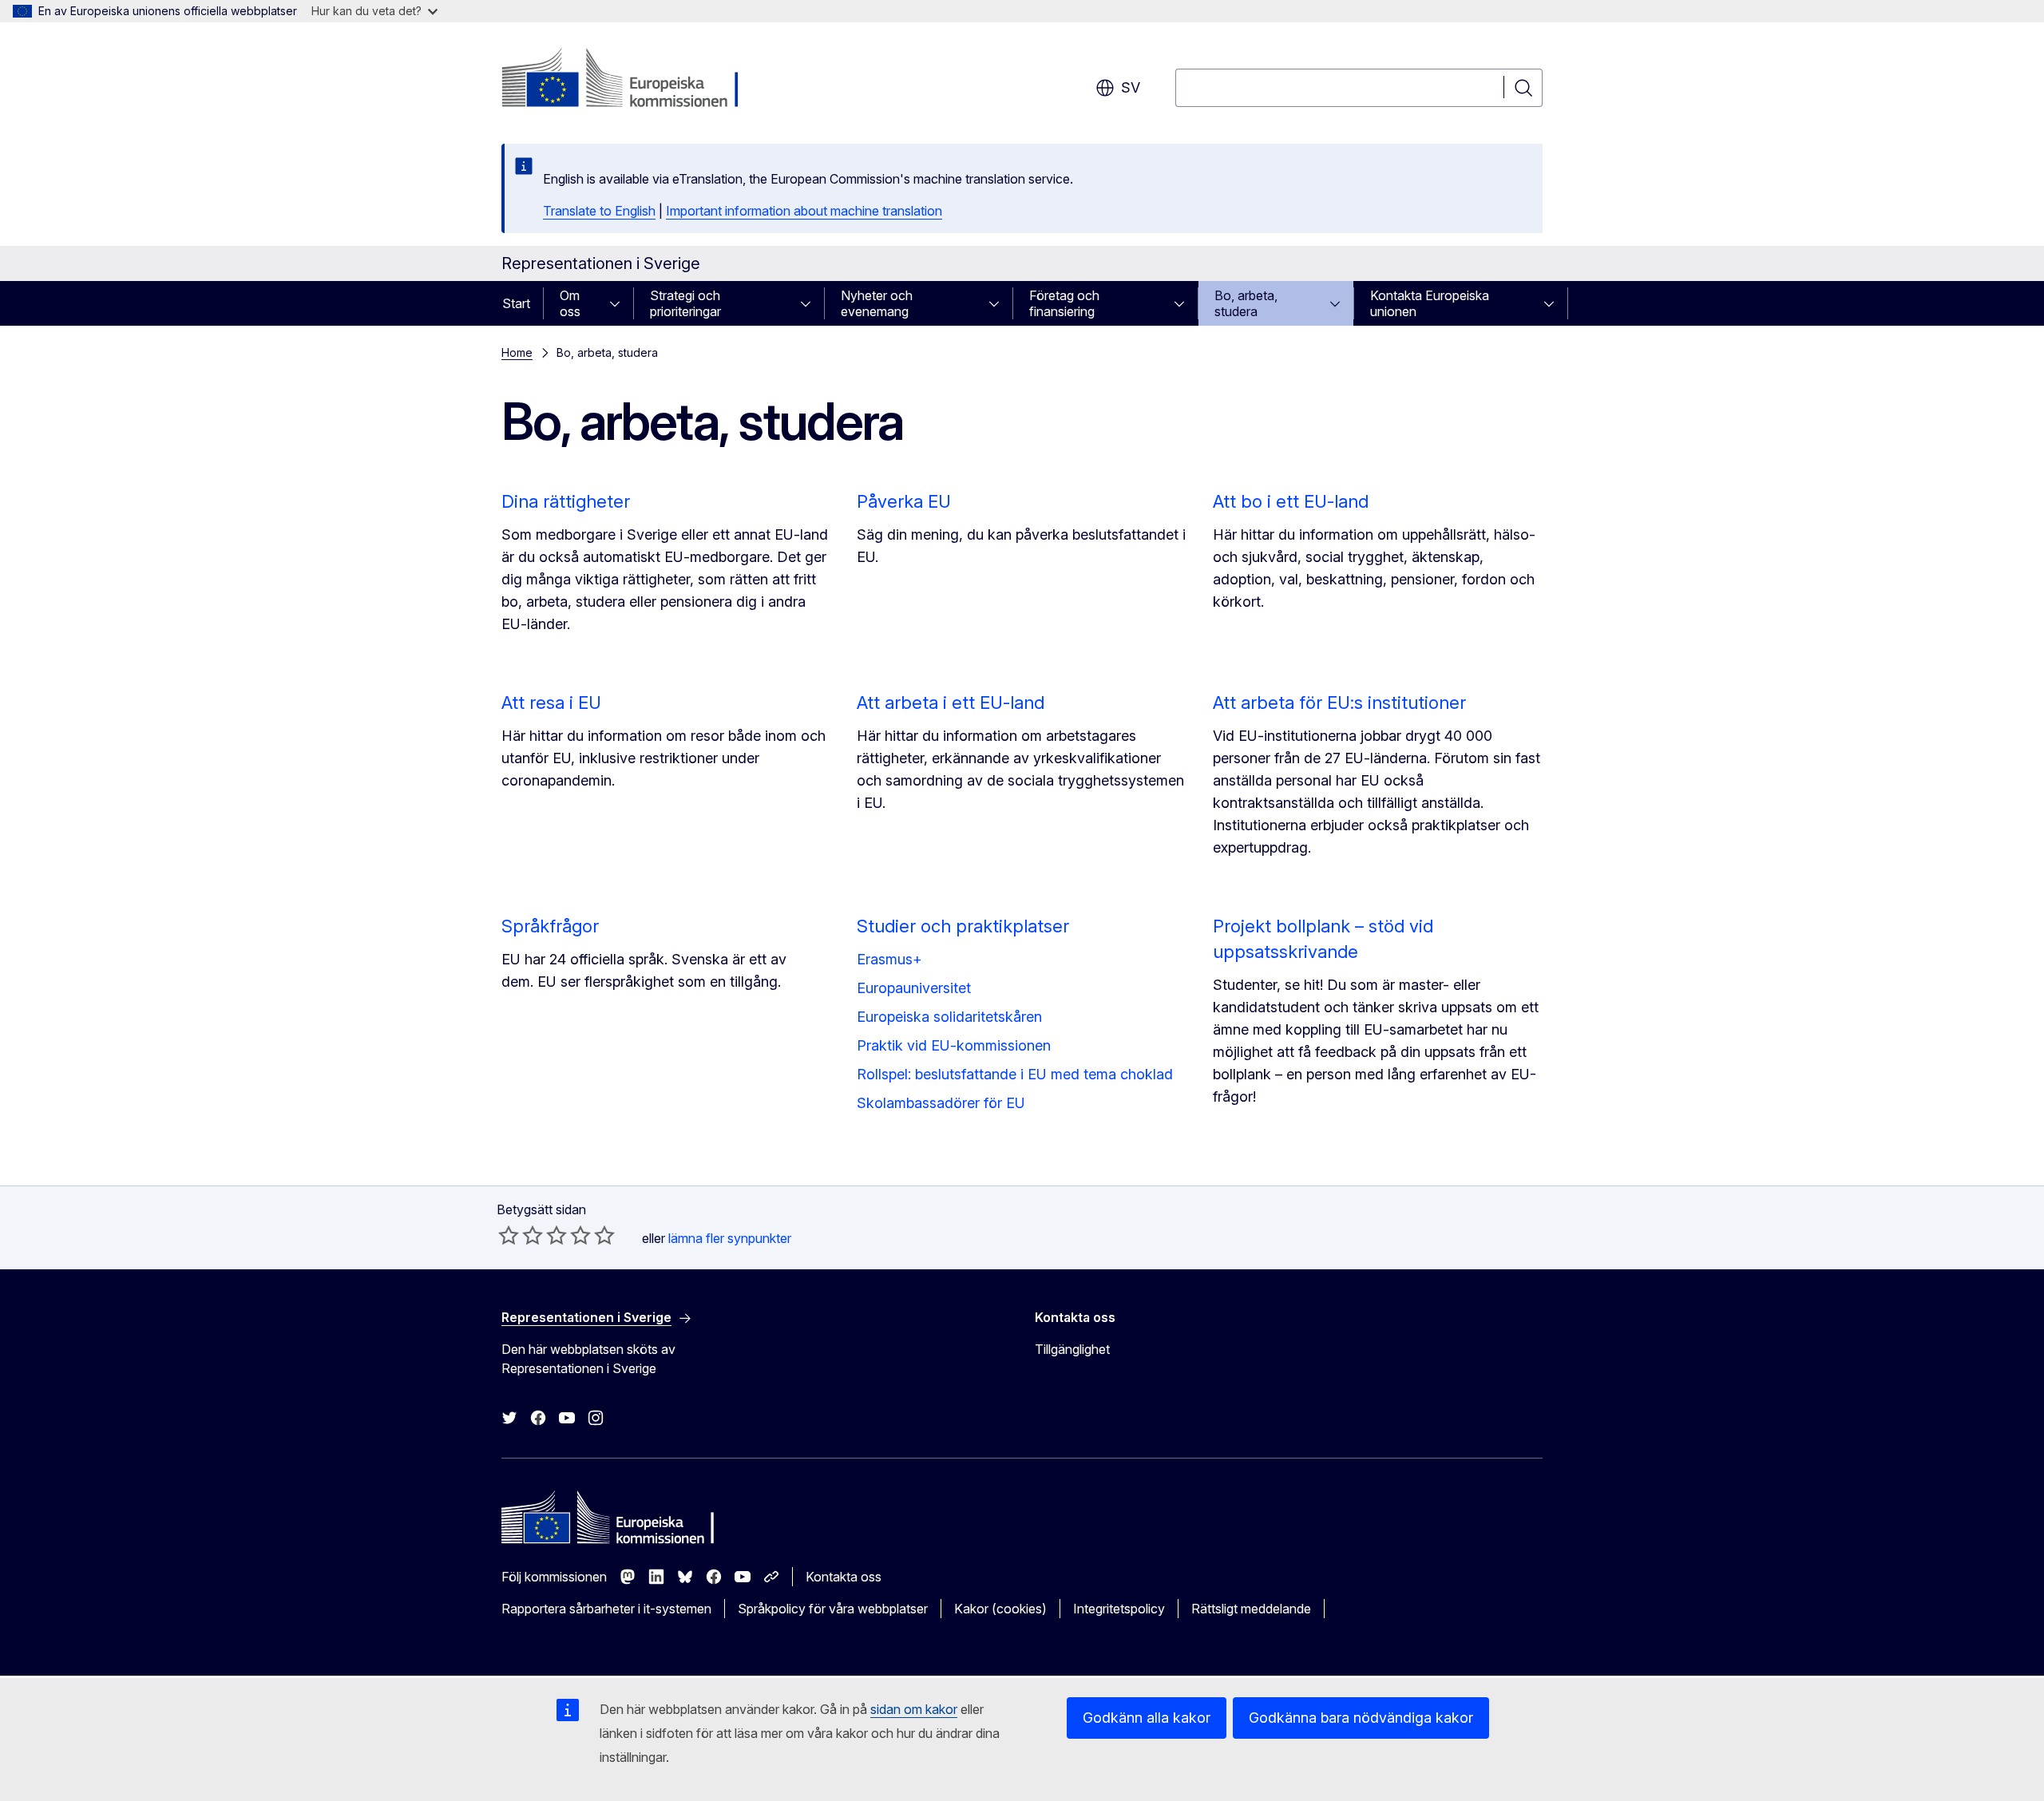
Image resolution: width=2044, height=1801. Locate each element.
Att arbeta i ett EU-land (951, 703)
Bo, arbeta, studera (1246, 303)
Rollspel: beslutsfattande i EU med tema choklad (1015, 1074)
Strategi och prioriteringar (685, 303)
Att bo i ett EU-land (1291, 501)
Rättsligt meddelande (1251, 1609)
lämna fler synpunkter (730, 1238)
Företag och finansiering (1064, 303)
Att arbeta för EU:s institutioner (1339, 703)
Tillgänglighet (1072, 1349)
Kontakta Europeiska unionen (1430, 303)
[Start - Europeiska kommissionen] (630, 80)
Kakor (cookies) (1000, 1609)
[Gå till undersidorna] (620, 303)
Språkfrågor (550, 926)
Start (516, 303)
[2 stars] (521, 1235)
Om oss (570, 303)
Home (517, 352)
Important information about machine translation (804, 211)
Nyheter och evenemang (877, 303)
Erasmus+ (889, 959)
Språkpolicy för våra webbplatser (833, 1609)
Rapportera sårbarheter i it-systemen (606, 1609)
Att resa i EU (551, 703)
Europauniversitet (914, 988)
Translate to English (599, 211)
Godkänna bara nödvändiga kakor (1361, 1718)
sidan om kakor (914, 1709)
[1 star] (509, 1235)
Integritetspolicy (1119, 1609)
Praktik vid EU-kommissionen (954, 1045)
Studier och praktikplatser (963, 926)
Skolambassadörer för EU (941, 1103)
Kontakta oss (844, 1577)
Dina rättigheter (566, 501)
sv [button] (1131, 87)
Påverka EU (904, 501)
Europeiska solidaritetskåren (949, 1017)
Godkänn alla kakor (1147, 1718)
